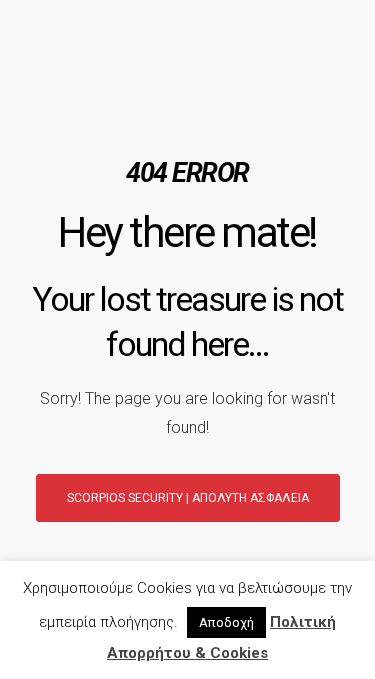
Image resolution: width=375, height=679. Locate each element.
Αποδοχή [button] (226, 622)
